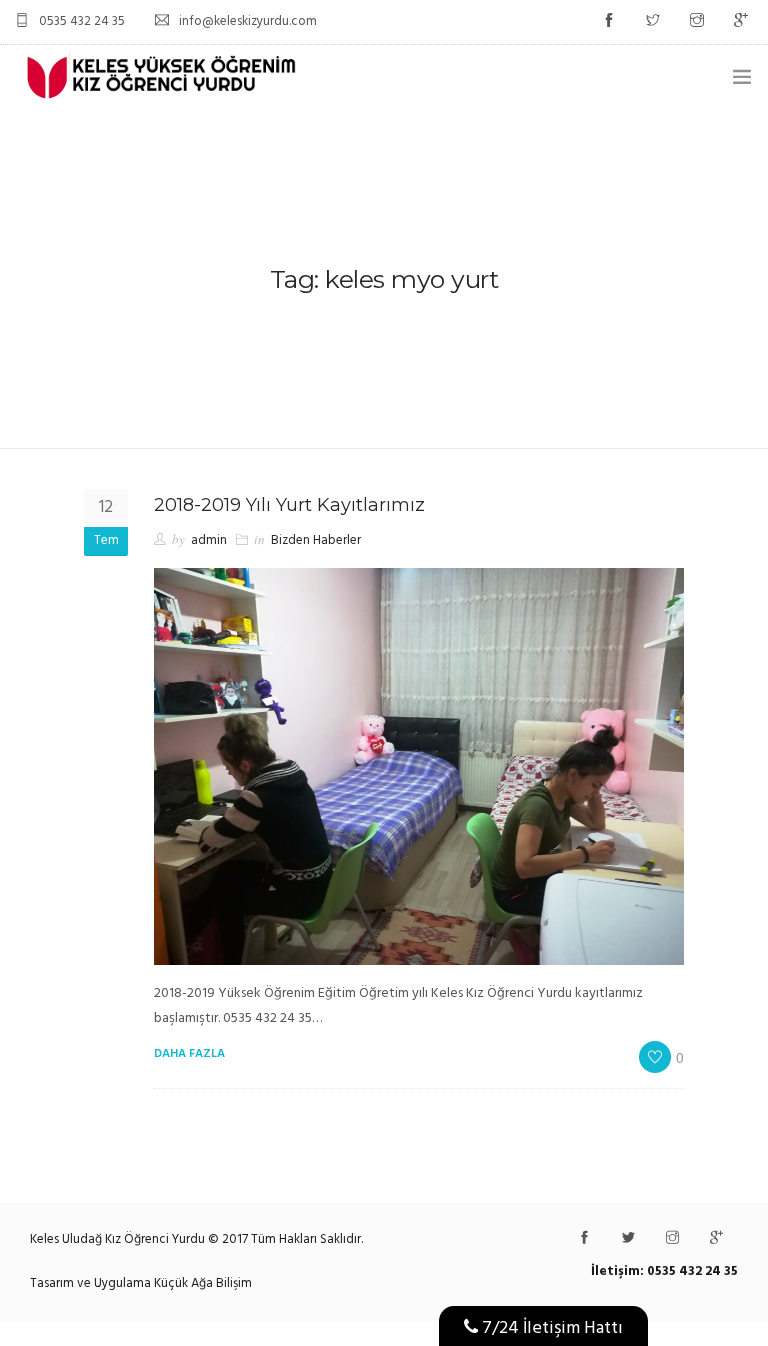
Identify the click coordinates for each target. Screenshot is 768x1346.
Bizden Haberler (316, 540)
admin (209, 540)
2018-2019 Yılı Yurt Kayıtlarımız (289, 505)
